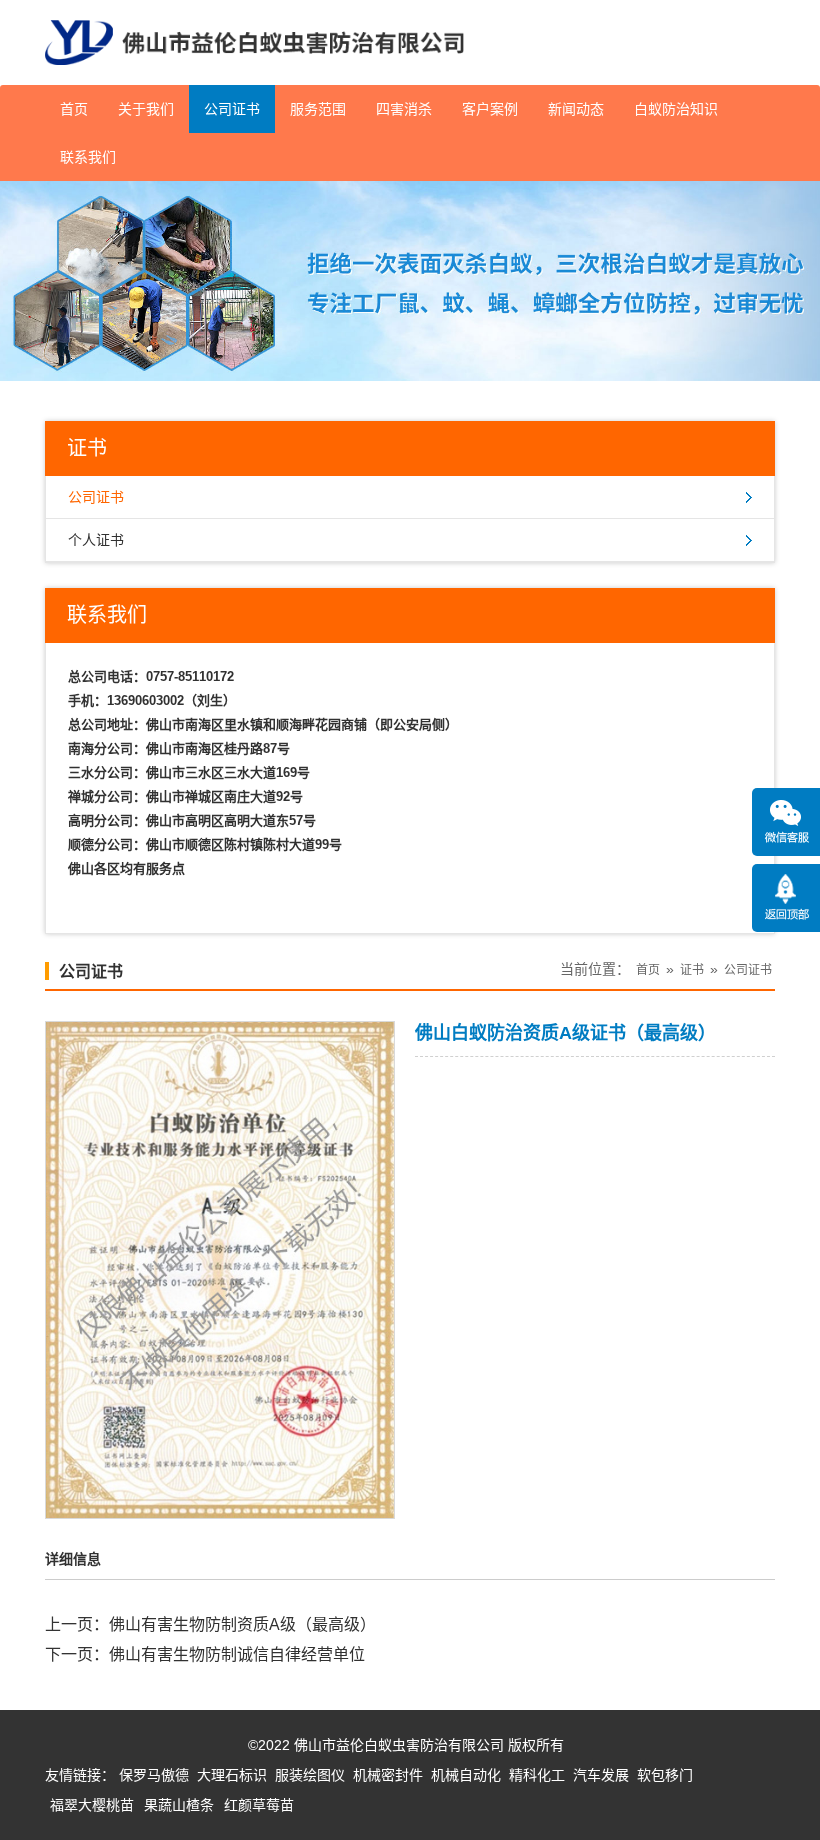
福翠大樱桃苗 (92, 1805)
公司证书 (232, 109)
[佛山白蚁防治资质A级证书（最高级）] (220, 1505)
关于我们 (146, 109)
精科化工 (537, 1775)
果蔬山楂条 (179, 1805)
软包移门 (665, 1775)
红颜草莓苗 (259, 1805)
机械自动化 (466, 1775)
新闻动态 (576, 109)
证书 (692, 970)
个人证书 (96, 540)
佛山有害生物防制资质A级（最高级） (242, 1624)
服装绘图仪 (310, 1775)
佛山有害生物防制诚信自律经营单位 (237, 1654)
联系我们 (88, 157)
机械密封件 (388, 1775)
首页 (74, 109)
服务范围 (318, 109)
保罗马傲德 (154, 1775)
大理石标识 (232, 1775)
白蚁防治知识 (676, 109)
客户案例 (490, 109)
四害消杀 (404, 109)
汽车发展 (601, 1775)
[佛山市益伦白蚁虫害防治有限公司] (254, 77)
